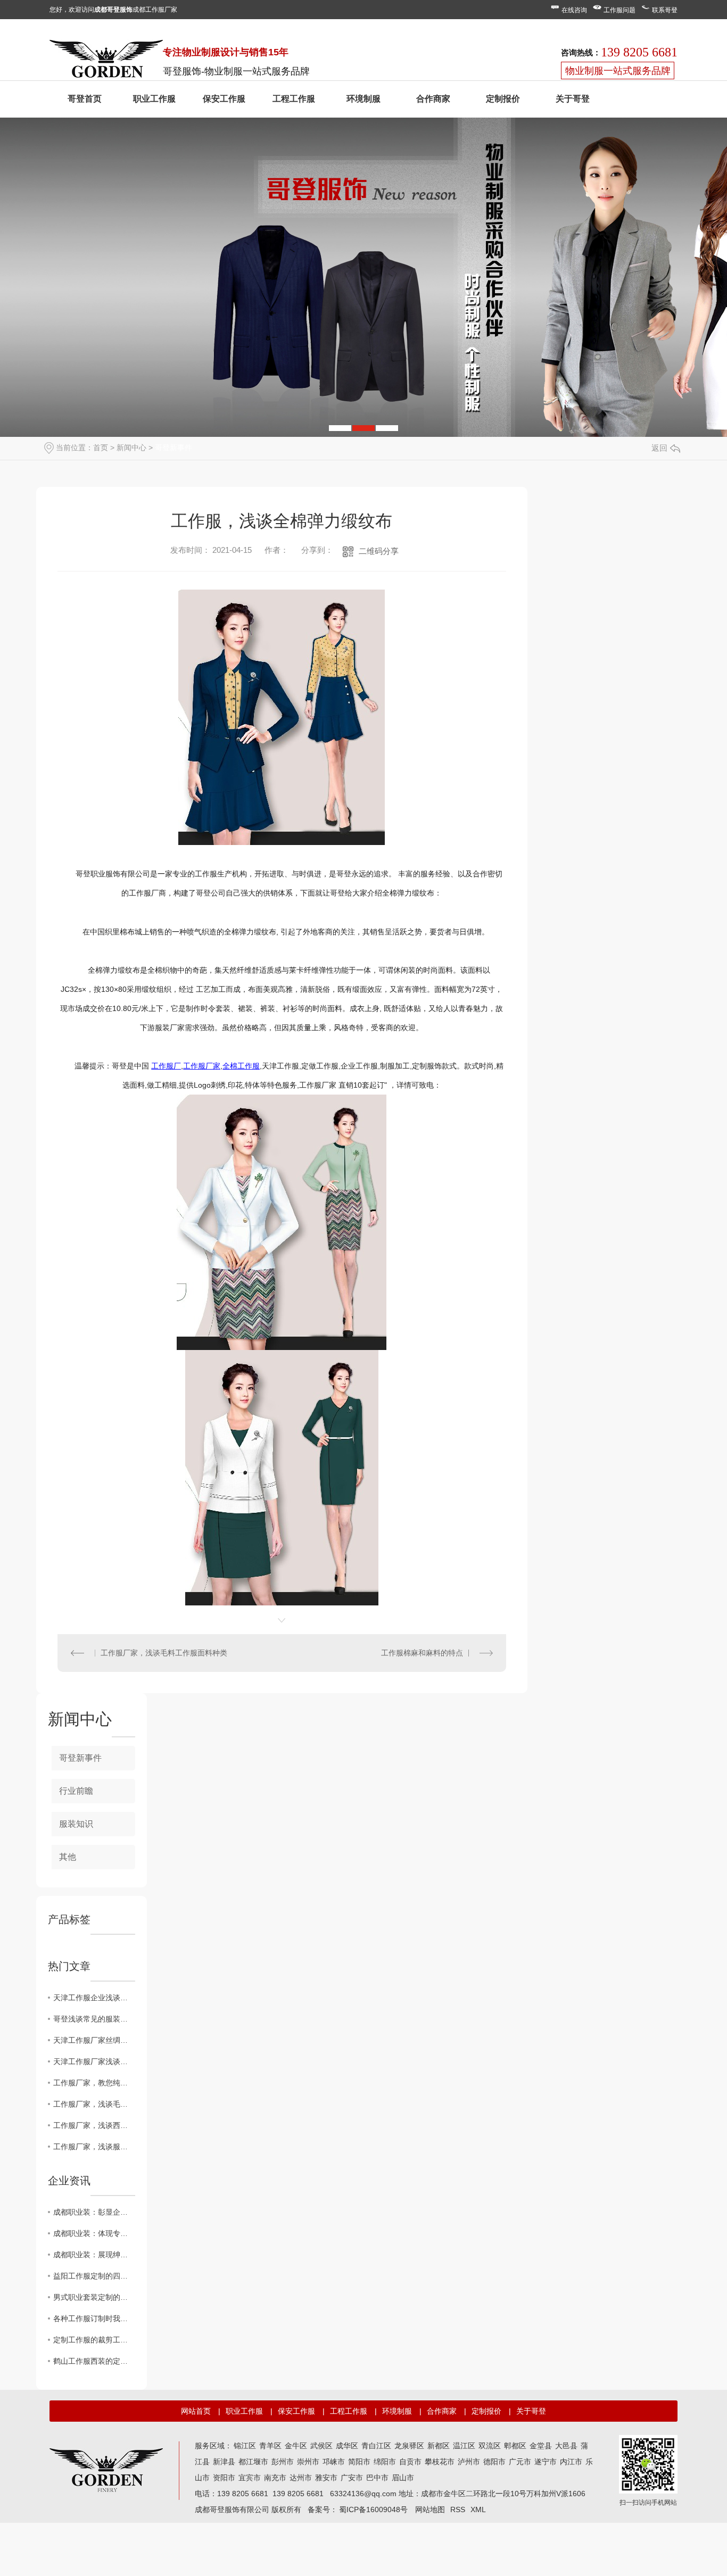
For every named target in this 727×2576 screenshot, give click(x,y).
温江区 (464, 2446)
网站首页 (196, 2411)
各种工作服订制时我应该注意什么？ (94, 2318)
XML (478, 2509)
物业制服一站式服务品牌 (618, 71)
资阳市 (224, 2478)
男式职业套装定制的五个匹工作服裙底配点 (94, 2297)
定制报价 (503, 99)
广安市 (352, 2478)
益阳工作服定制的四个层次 (94, 2276)
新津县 (224, 2462)
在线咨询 (574, 10)
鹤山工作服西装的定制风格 (94, 2361)
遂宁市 (546, 2462)
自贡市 (410, 2462)
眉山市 (403, 2478)
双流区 (490, 2446)
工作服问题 (619, 10)
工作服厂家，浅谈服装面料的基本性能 (94, 2147)
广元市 (520, 2462)
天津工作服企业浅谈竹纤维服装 (94, 1998)
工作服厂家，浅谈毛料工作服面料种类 (164, 1653)
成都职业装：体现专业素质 (94, 2233)
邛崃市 (334, 2462)
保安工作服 (224, 99)
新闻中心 (131, 448)
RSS (458, 2509)
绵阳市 (385, 2462)
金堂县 (541, 2446)
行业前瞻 (76, 1791)
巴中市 (377, 2478)
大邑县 (566, 2446)
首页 (101, 448)
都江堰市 (253, 2462)
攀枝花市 (440, 2462)
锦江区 (245, 2446)
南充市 (275, 2478)
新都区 (439, 2446)
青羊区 (270, 2446)
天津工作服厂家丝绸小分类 (94, 2040)
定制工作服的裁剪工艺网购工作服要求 (94, 2340)
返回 (659, 448)
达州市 (301, 2478)
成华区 (347, 2446)
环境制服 (363, 99)
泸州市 (469, 2462)
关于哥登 (573, 99)
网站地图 (430, 2509)
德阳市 (494, 2462)
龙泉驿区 (409, 2446)
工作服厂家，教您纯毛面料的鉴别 (94, 2083)
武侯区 (321, 2446)
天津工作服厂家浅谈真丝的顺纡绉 (94, 2061)
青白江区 (376, 2446)
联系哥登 (665, 10)
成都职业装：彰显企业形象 (94, 2212)
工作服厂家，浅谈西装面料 (94, 2125)
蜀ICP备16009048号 (373, 2509)
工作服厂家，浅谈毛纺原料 (94, 2104)
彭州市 (283, 2462)
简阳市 (359, 2462)
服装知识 (76, 1824)
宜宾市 (250, 2478)
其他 (68, 1857)
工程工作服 (294, 99)
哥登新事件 (174, 448)
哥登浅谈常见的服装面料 (94, 2019)
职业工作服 (154, 99)
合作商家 (433, 99)
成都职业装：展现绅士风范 (94, 2255)
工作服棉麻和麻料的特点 (422, 1653)
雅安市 (326, 2478)
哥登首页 (85, 99)
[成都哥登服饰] (106, 2469)
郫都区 (515, 2446)
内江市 (571, 2462)
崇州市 (308, 2462)
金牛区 (296, 2446)
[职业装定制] (106, 61)
